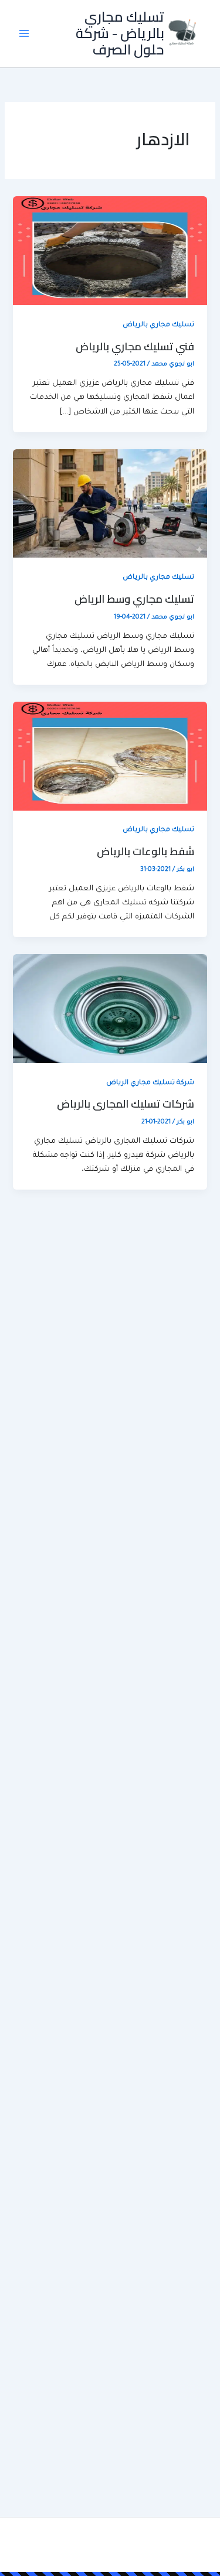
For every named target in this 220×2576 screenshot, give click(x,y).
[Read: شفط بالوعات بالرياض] (110, 757)
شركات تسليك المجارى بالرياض (126, 1103)
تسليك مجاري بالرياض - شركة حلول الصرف (120, 33)
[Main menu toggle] (24, 33)
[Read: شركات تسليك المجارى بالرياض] (110, 1009)
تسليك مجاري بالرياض (158, 325)
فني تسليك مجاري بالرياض (135, 346)
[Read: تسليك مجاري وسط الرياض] (110, 504)
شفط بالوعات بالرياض (145, 851)
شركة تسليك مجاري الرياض (150, 1083)
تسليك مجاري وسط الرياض (134, 599)
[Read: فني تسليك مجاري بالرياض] (110, 252)
